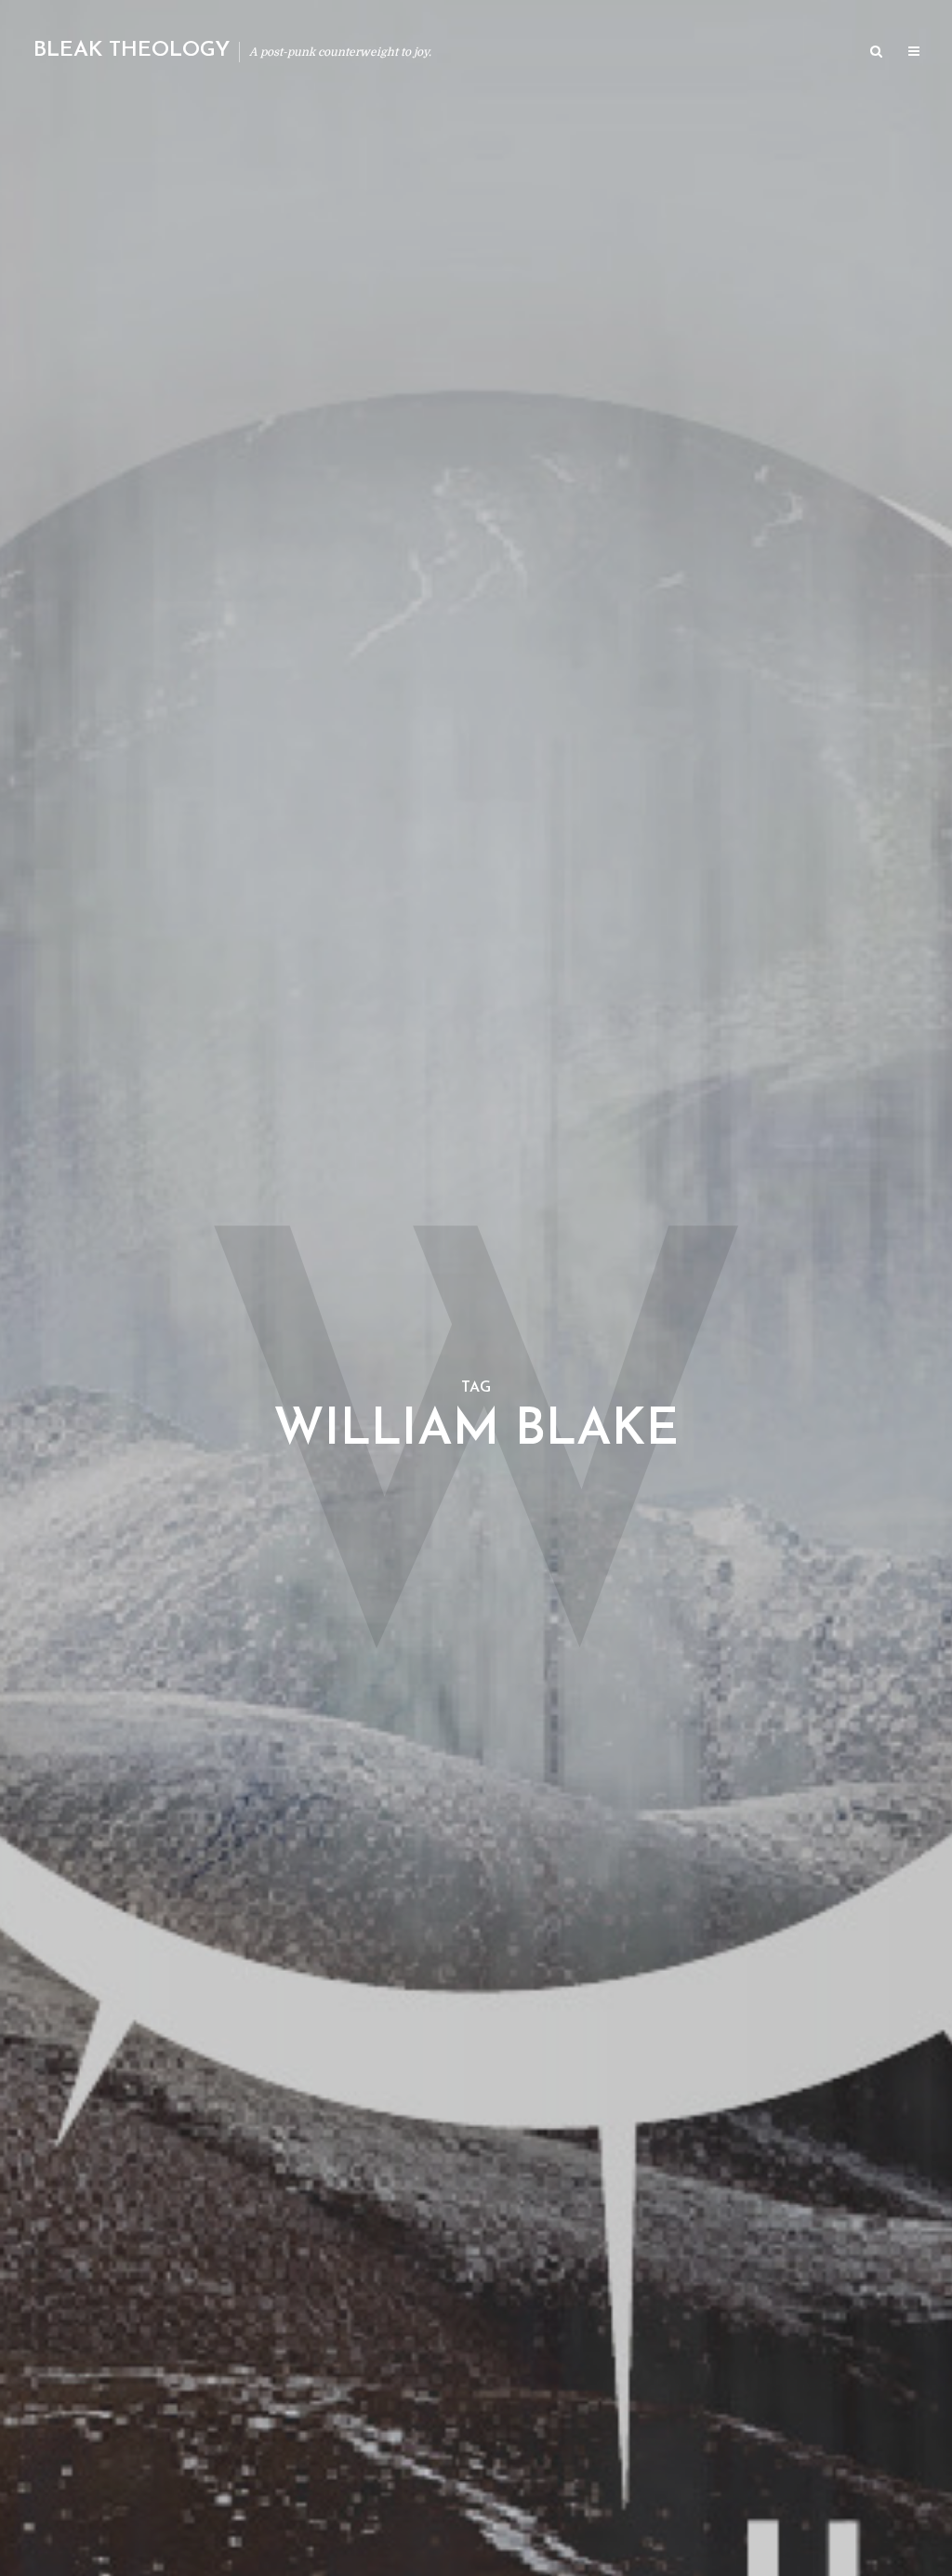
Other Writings (798, 53)
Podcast (701, 53)
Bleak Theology (132, 51)
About (631, 53)
